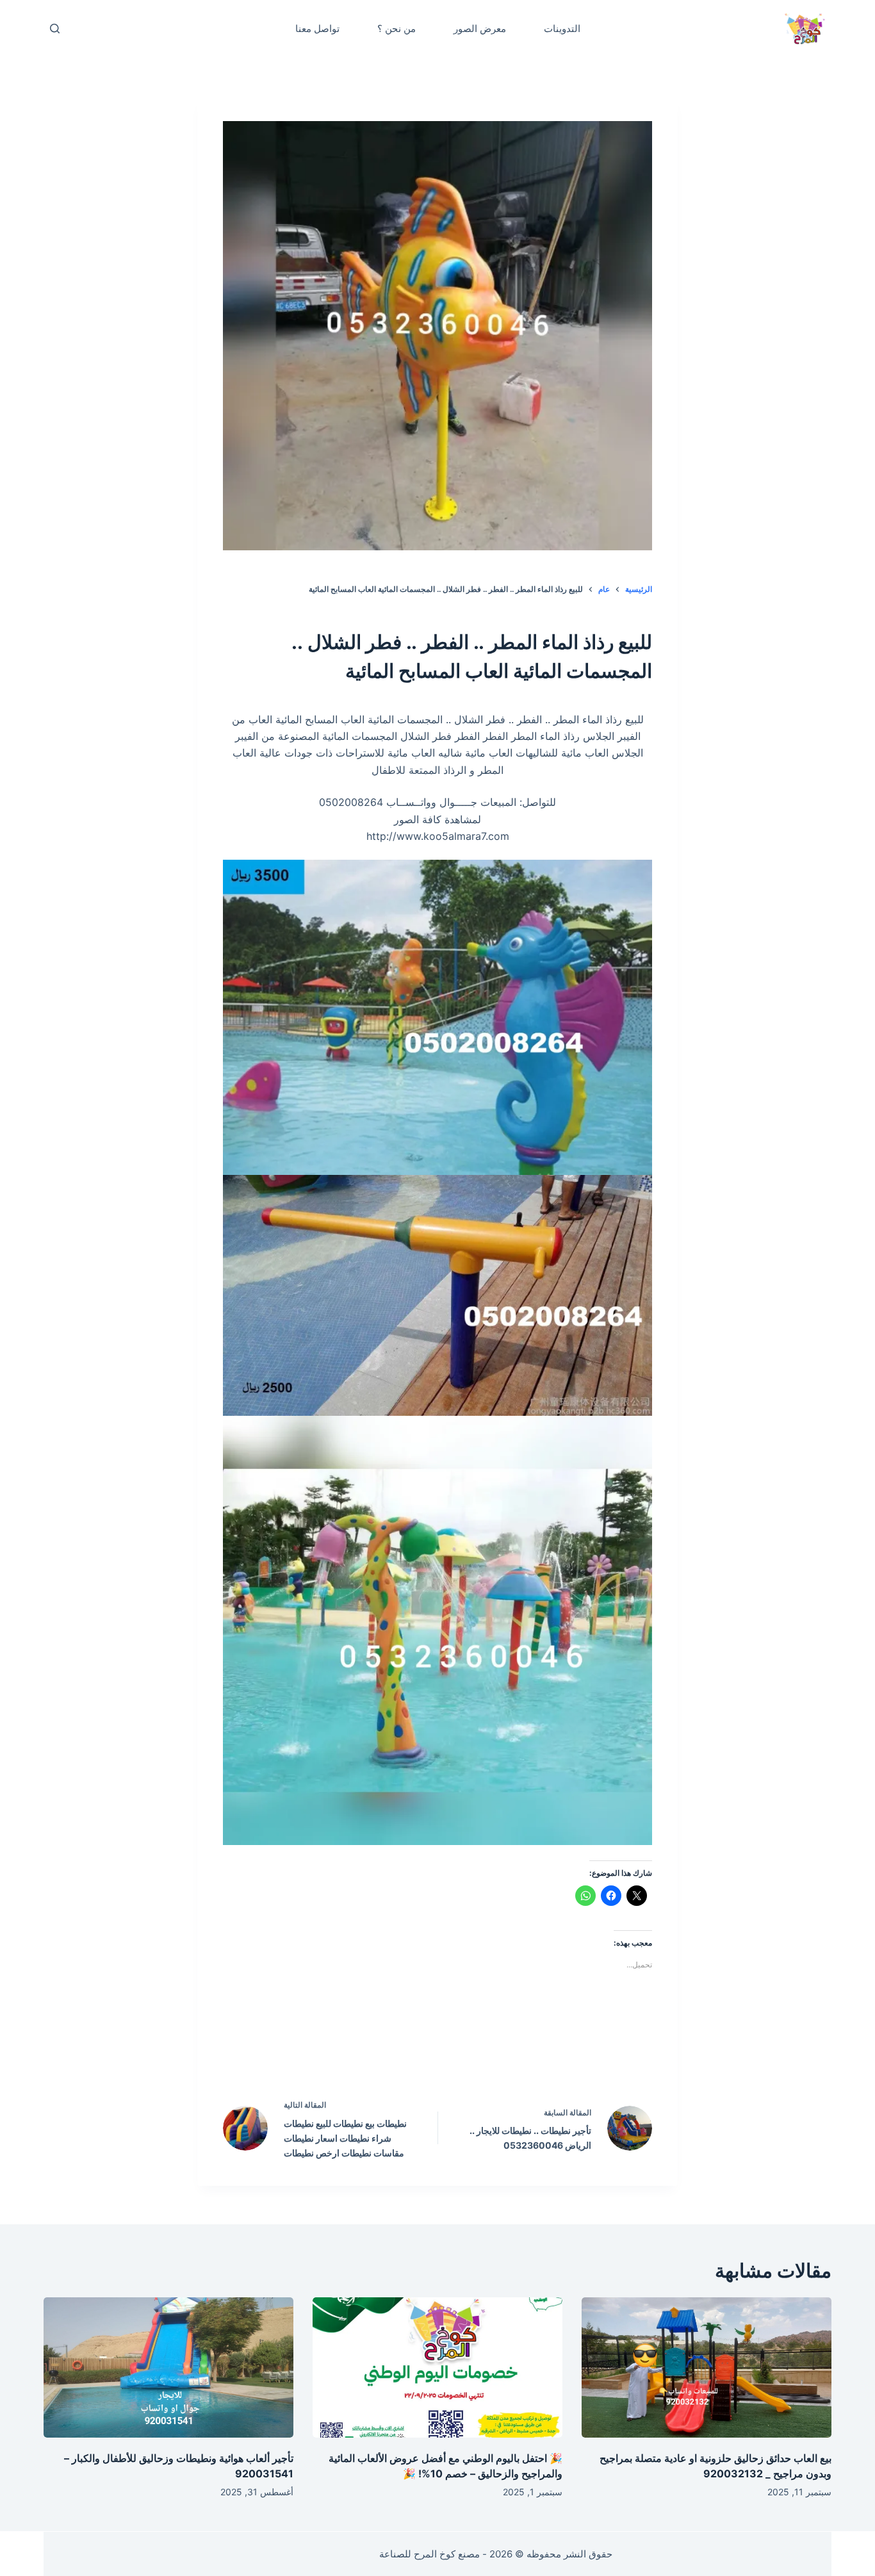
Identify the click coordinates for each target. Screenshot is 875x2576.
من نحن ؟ (397, 29)
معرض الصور (480, 29)
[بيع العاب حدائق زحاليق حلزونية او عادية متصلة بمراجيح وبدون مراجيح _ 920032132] (707, 2367)
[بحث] (55, 29)
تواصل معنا (317, 29)
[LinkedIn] (411, 2051)
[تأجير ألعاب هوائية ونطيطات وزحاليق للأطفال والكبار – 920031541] (168, 2367)
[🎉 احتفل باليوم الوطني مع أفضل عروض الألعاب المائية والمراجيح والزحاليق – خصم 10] (437, 2367)
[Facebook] (519, 2051)
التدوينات (562, 29)
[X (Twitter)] (465, 2051)
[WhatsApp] (356, 2051)
